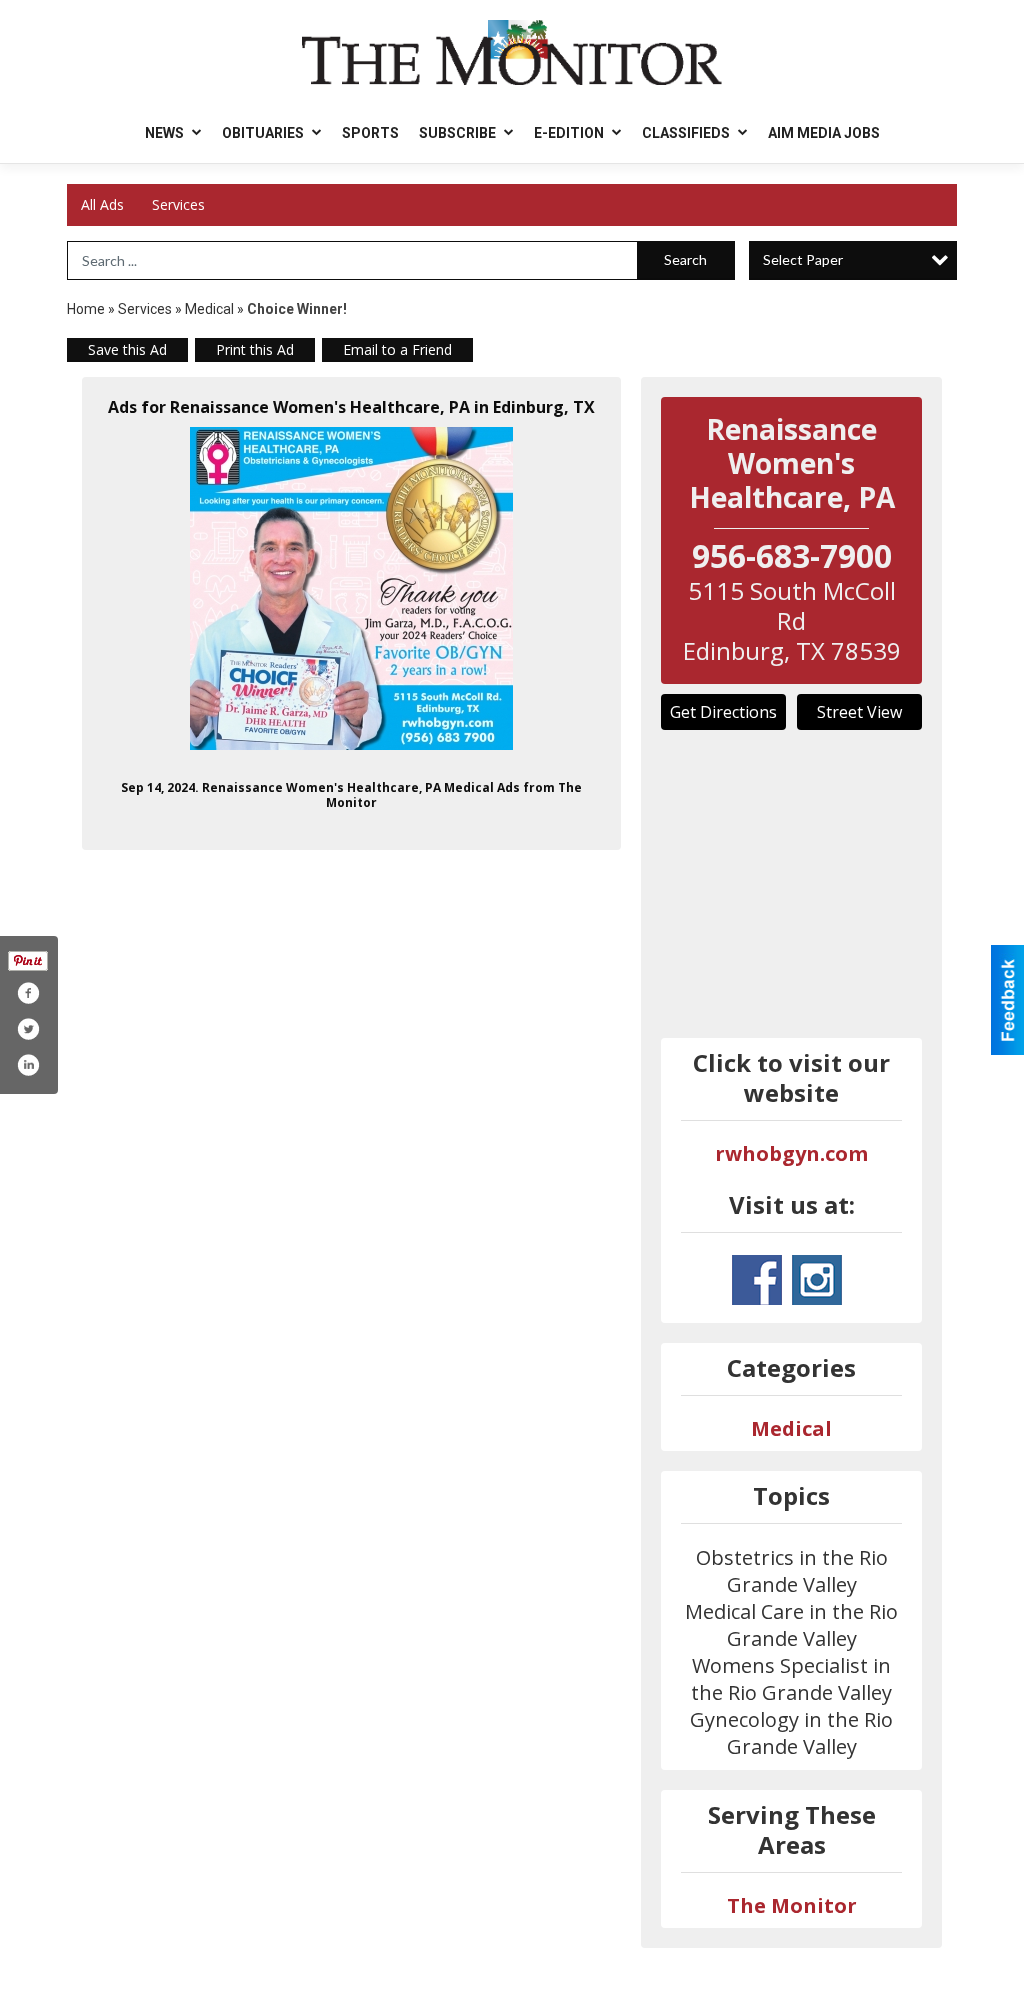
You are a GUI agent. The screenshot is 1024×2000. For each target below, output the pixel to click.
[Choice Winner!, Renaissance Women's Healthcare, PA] (351, 588)
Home (86, 309)
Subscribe (459, 133)
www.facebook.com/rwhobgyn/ (757, 1280)
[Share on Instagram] (28, 1065)
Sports (370, 133)
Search (685, 259)
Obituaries (264, 133)
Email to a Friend (397, 349)
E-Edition (570, 133)
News (166, 133)
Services (178, 204)
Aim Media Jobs (824, 133)
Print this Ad (255, 349)
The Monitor (792, 1905)
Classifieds (687, 133)
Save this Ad (127, 349)
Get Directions (723, 712)
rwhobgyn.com (791, 1153)
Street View (859, 712)
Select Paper (803, 259)
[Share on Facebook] (28, 993)
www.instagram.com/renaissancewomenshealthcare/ (817, 1280)
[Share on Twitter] (28, 1029)
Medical (211, 309)
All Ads (102, 204)
